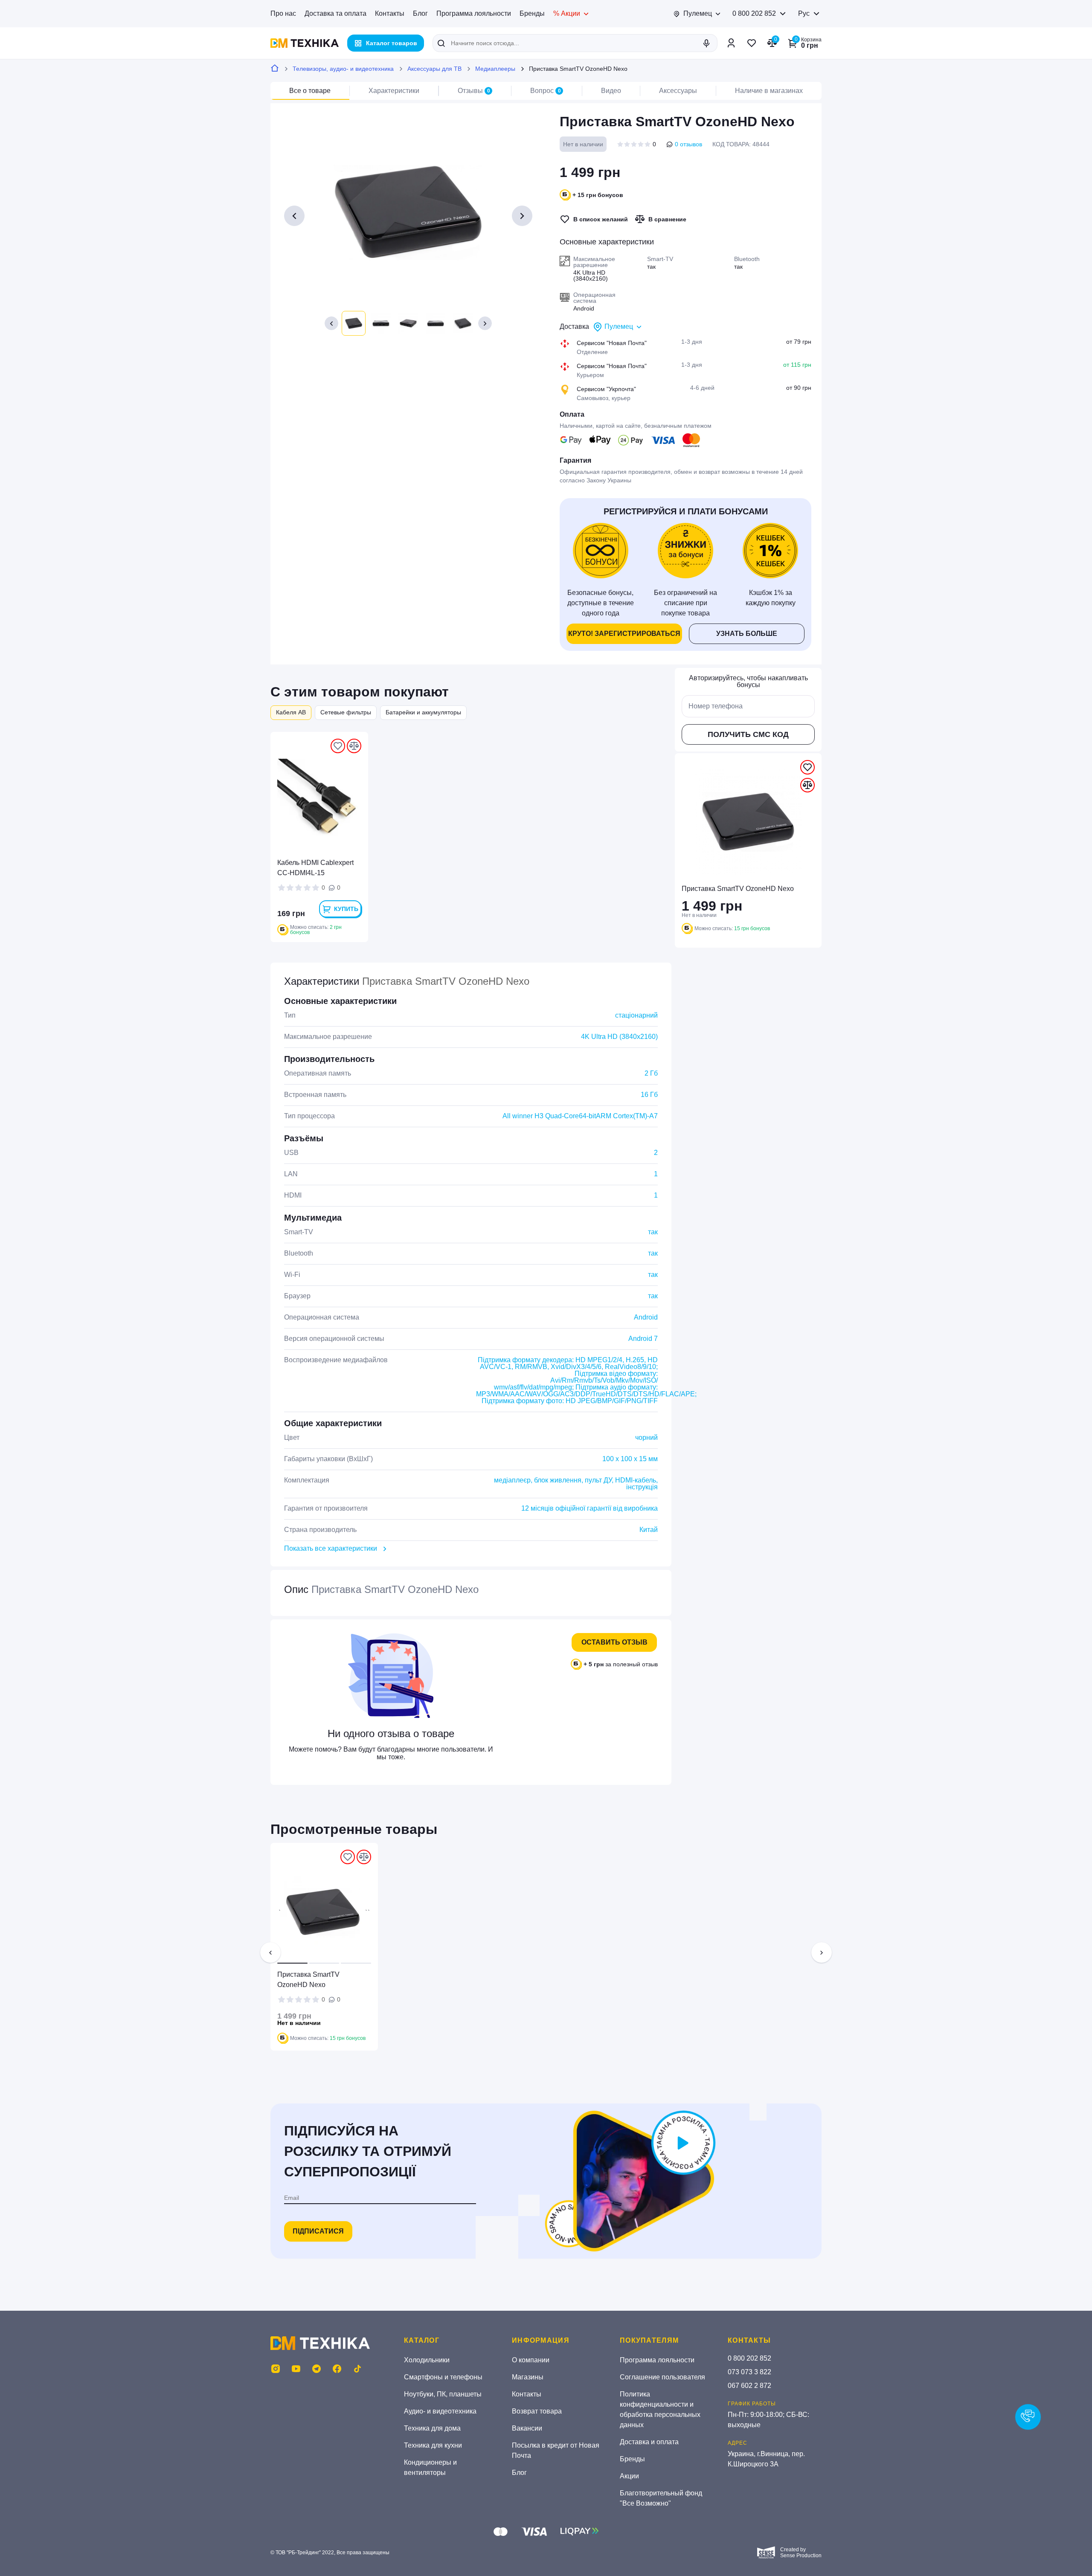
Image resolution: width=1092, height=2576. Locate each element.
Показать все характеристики (331, 1548)
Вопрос (546, 91)
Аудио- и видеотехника (440, 2411)
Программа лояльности (474, 13)
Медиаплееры (495, 69)
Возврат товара (537, 2411)
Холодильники (427, 2360)
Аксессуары (678, 91)
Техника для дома (432, 2428)
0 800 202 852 (754, 13)
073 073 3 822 (749, 2372)
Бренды (532, 13)
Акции (629, 2476)
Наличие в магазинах (769, 91)
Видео (611, 91)
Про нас (283, 13)
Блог (420, 13)
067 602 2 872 (749, 2386)
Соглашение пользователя (662, 2377)
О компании (531, 2360)
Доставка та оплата (335, 13)
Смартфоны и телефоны (443, 2377)
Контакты (390, 13)
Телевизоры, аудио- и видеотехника (343, 69)
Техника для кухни (433, 2445)
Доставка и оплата (649, 2442)
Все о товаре (310, 91)
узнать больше (747, 634)
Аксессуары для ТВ (434, 69)
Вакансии (527, 2428)
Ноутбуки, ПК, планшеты (443, 2394)
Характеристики (394, 91)
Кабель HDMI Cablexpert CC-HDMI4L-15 (315, 868)
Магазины (528, 2377)
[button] (331, 323)
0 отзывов (688, 144)
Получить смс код (748, 734)
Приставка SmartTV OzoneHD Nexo (308, 1980)
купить (346, 909)
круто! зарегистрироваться (624, 634)
